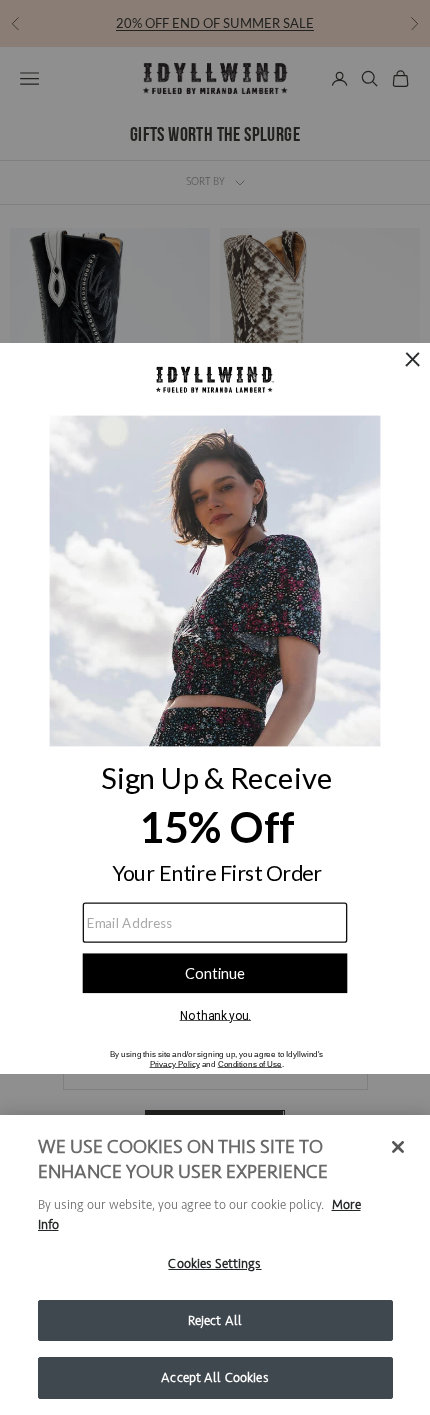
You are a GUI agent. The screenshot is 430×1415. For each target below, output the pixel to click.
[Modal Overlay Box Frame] (215, 707)
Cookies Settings (214, 1263)
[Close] (398, 1147)
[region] (215, 1265)
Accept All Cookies (214, 1377)
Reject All (215, 1320)
